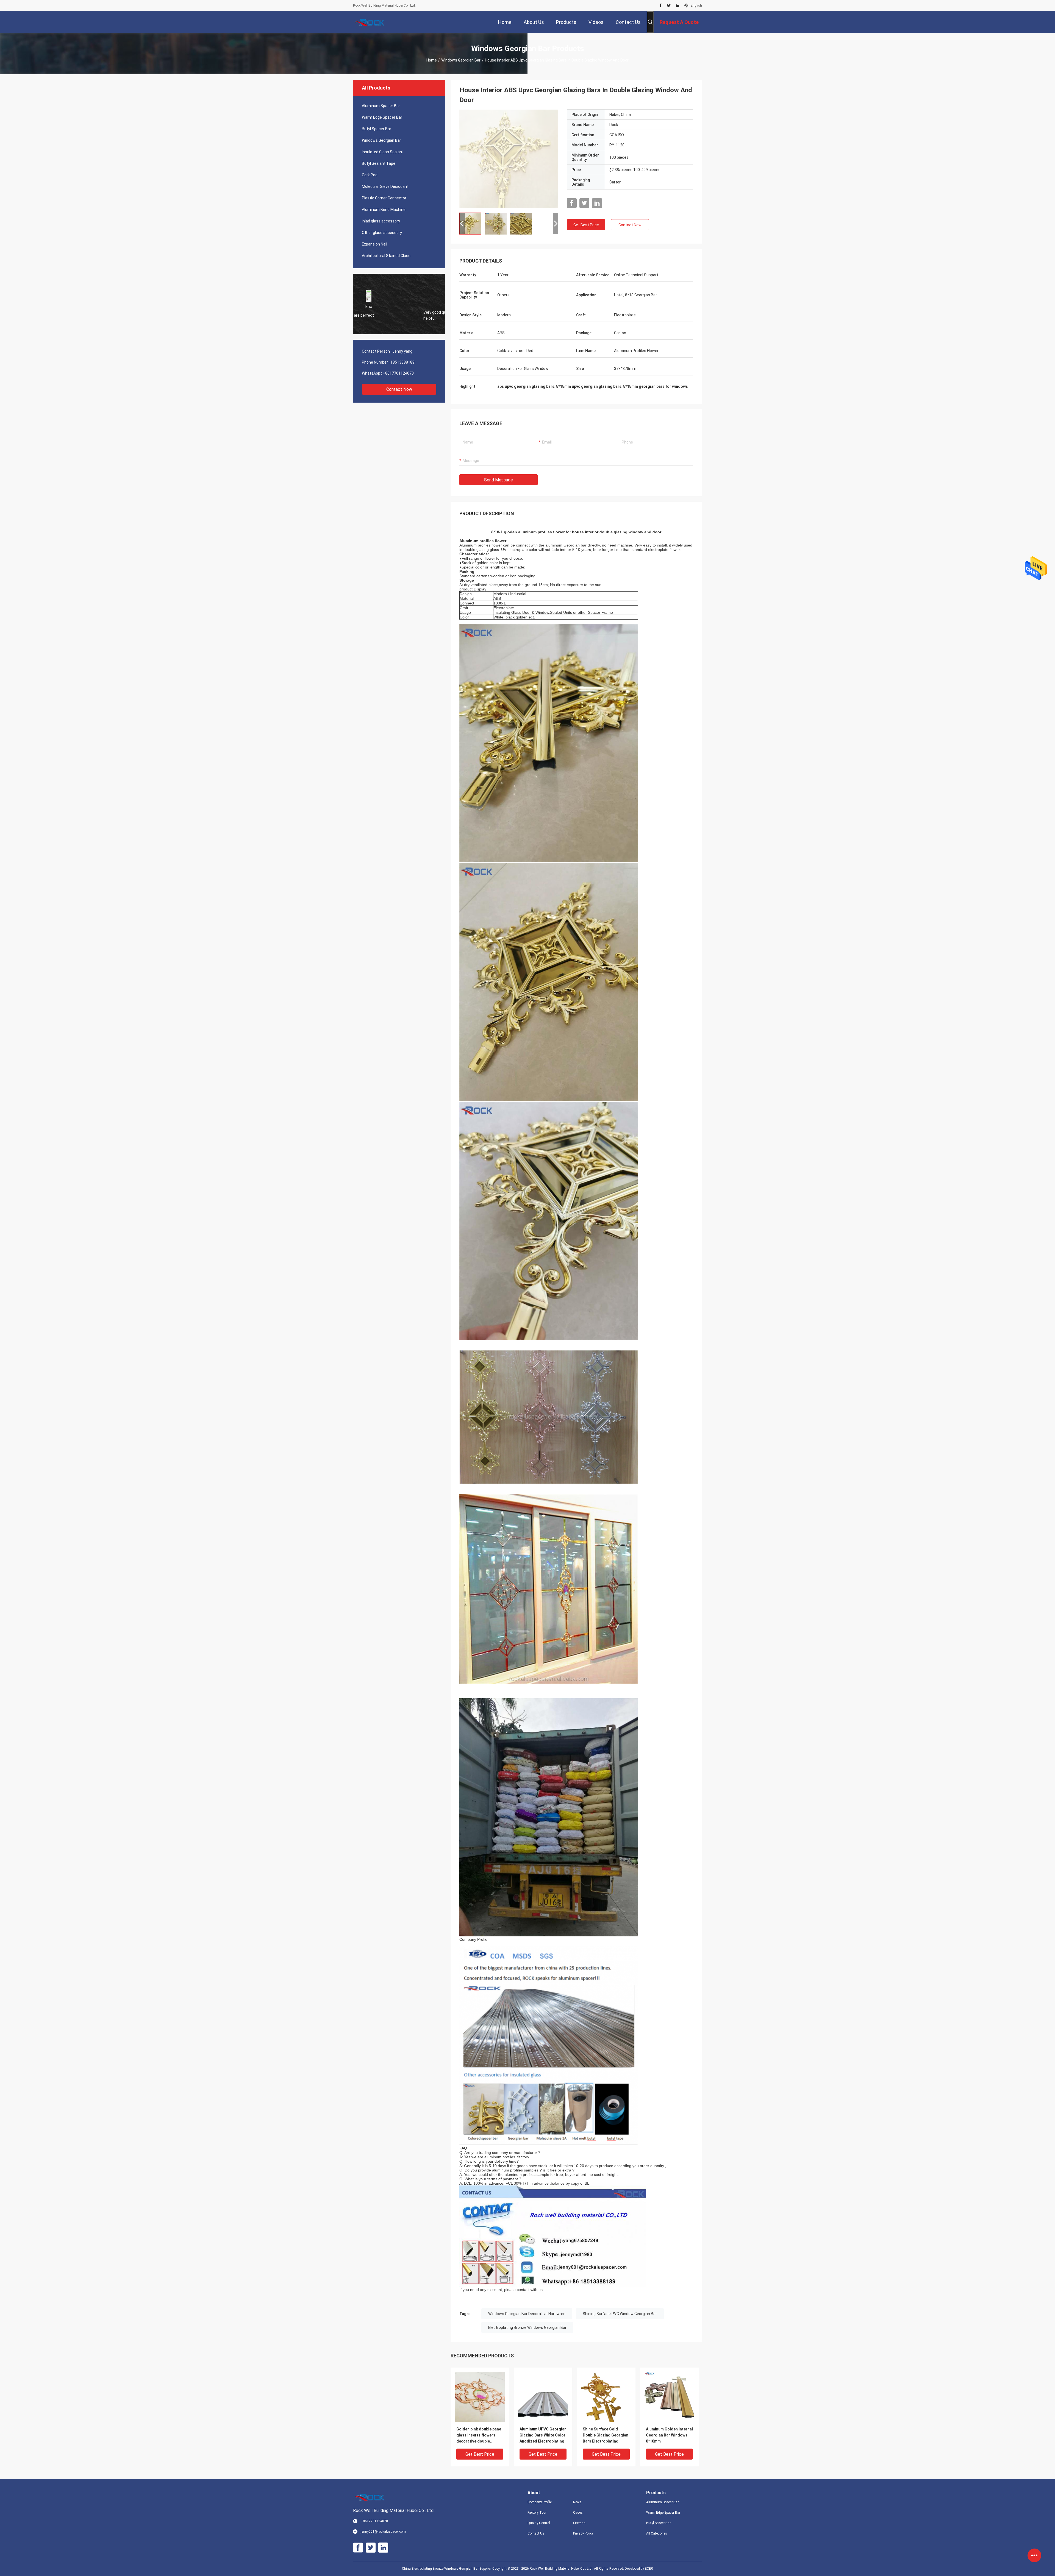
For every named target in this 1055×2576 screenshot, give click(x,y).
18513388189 (402, 362)
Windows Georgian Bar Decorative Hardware (527, 2314)
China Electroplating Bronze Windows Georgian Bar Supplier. (447, 2569)
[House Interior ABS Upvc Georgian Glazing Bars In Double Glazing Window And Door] (509, 159)
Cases (578, 2513)
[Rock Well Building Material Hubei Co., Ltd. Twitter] (669, 5)
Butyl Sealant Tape (379, 163)
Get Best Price (586, 225)
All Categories (657, 2533)
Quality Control (539, 2523)
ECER (649, 2569)
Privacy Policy (583, 2533)
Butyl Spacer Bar (377, 129)
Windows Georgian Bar (461, 60)
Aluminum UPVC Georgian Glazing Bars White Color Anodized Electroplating (543, 2435)
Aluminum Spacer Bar (381, 106)
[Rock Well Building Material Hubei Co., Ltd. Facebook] (661, 5)
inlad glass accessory (381, 221)
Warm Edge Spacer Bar (382, 117)
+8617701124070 (398, 373)
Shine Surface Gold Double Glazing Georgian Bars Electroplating (606, 2435)
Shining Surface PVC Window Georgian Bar (620, 2314)
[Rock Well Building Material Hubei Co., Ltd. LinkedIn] (678, 5)
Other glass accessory (382, 233)
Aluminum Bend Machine (384, 210)
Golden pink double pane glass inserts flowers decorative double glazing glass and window (480, 2436)
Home (432, 60)
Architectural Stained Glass (386, 256)
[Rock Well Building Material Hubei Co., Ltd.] (371, 22)
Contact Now (399, 389)
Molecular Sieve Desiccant (385, 186)
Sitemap (579, 2523)
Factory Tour (537, 2513)
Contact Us (536, 2533)
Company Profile (540, 2502)
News (577, 2502)
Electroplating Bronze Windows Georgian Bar (527, 2327)
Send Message (499, 480)
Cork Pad (370, 175)
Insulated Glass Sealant (383, 152)
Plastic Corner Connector (384, 198)
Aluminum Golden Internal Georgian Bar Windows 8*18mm (669, 2435)
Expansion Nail (374, 244)
